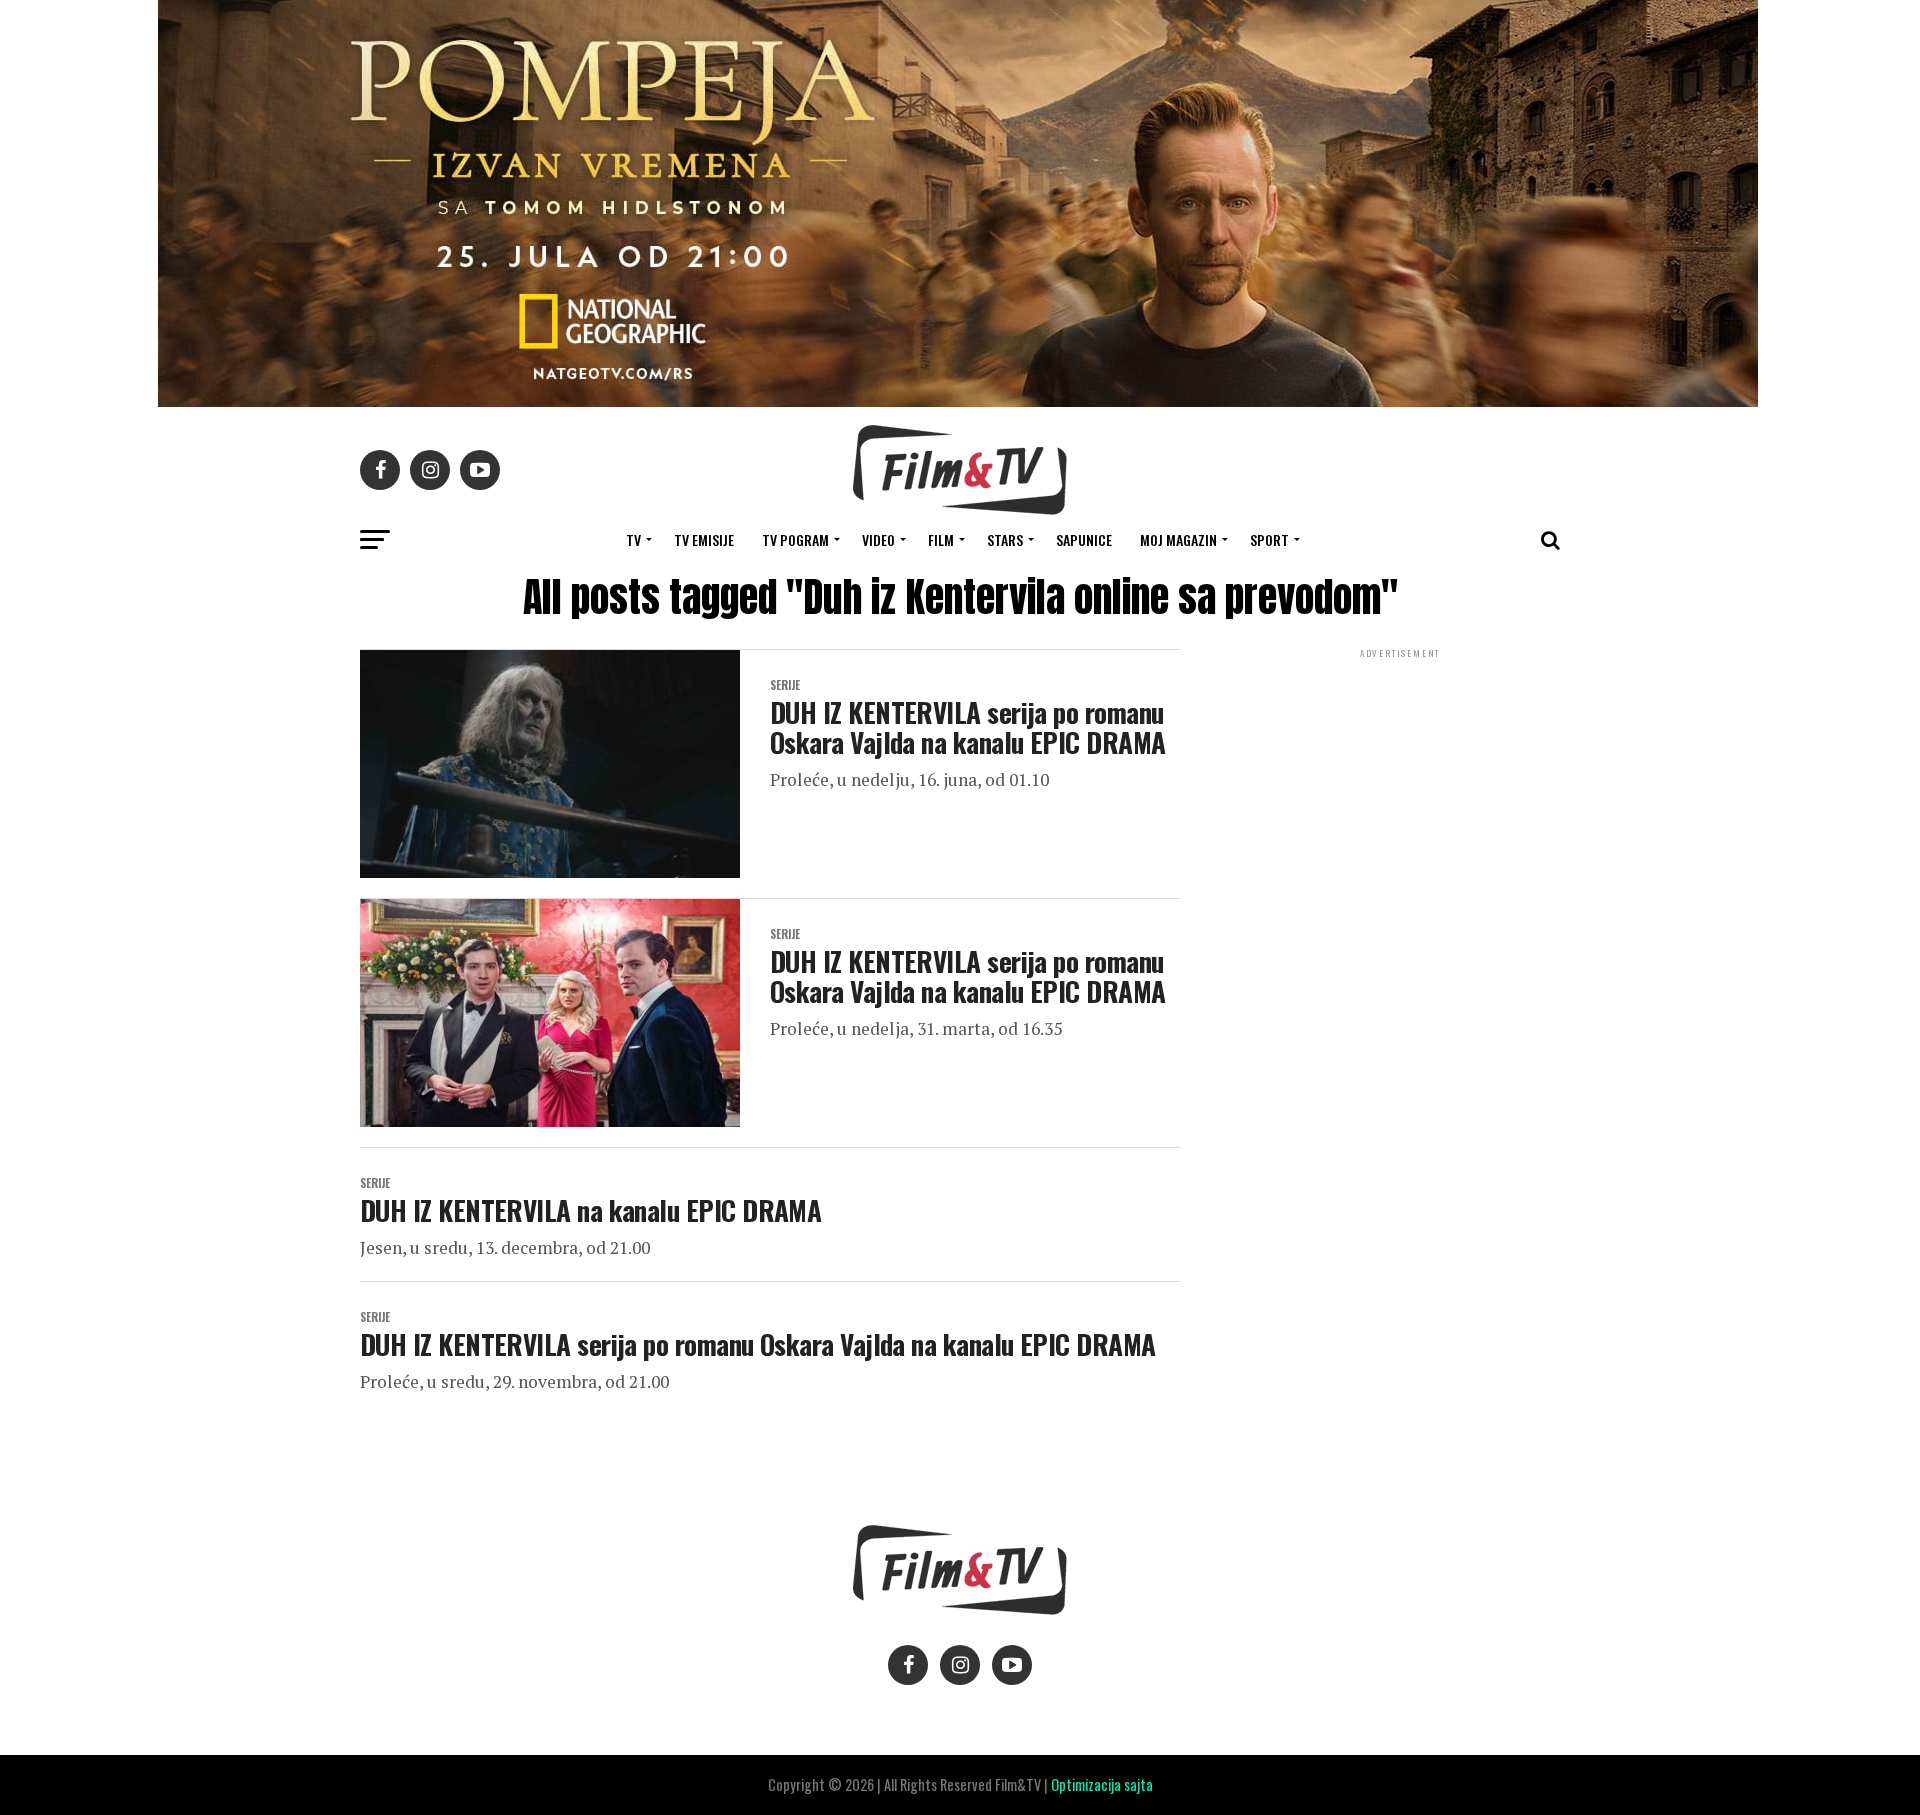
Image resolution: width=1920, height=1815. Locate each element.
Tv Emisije (704, 539)
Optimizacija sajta (1102, 1784)
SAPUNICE (1084, 539)
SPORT (1269, 539)
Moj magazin (1178, 539)
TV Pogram (795, 539)
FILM (941, 539)
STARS (1005, 539)
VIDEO (878, 539)
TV (633, 539)
